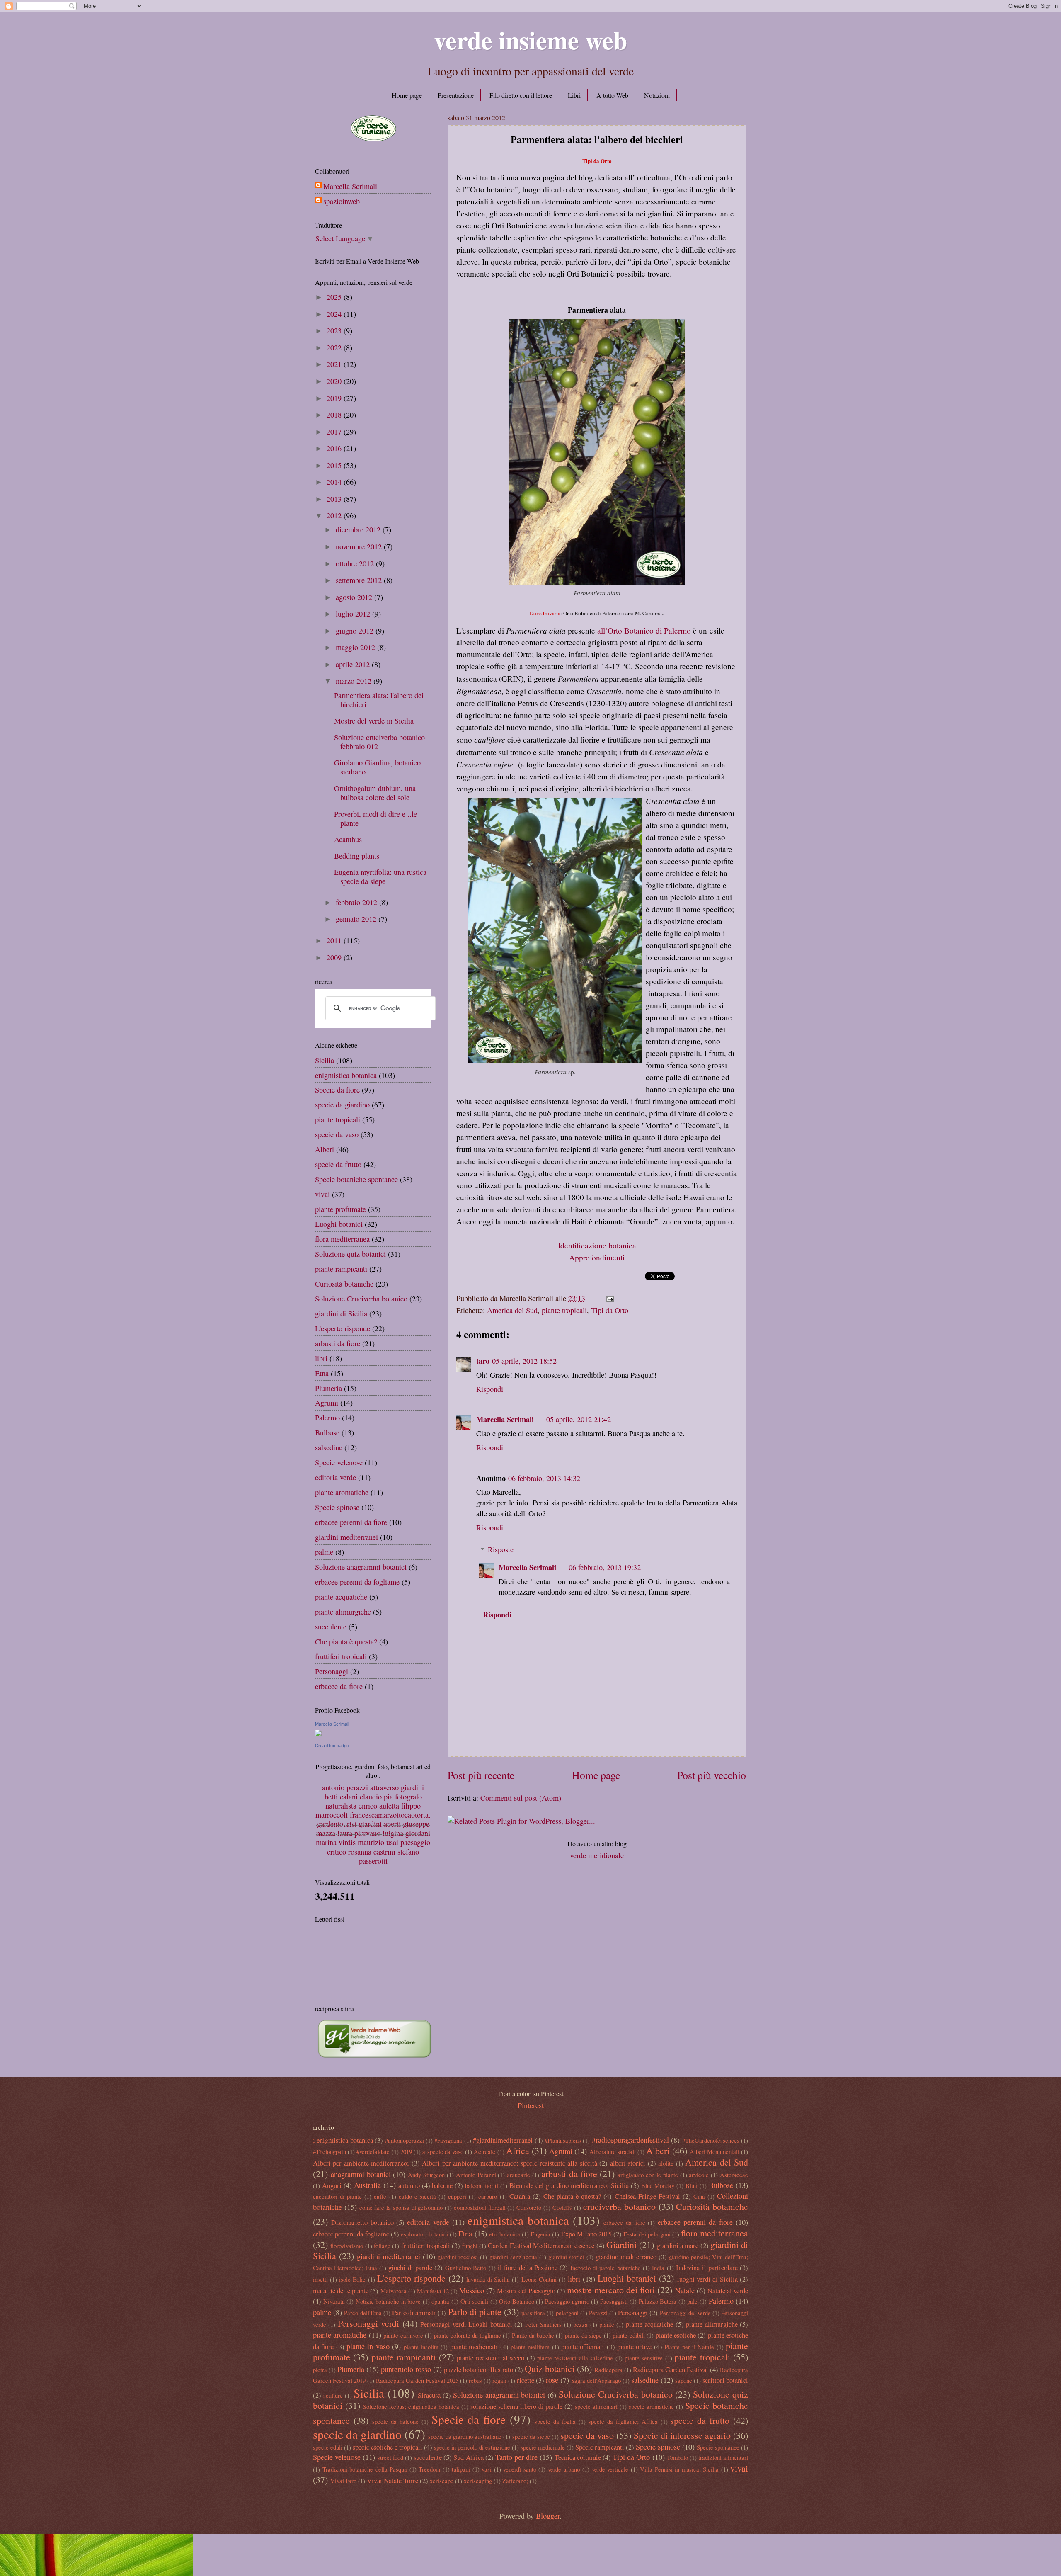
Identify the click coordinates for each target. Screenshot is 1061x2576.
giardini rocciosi (458, 2257)
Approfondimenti (597, 1257)
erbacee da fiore (339, 1686)
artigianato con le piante (648, 2175)
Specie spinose (337, 1507)
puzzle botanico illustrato (478, 2370)
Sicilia (325, 1060)
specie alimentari (596, 2406)
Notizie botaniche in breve (388, 2301)
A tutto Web (612, 95)
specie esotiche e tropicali (388, 2447)
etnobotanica (505, 2234)
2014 (335, 482)
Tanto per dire (516, 2457)
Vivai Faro (343, 2481)
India (658, 2268)
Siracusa (429, 2395)
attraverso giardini (397, 1787)
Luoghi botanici (339, 1224)
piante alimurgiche (343, 1612)
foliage (382, 2246)
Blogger (548, 2516)
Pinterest (531, 2106)
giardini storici (566, 2257)
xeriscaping (478, 2481)
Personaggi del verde (685, 2313)
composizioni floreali (480, 2207)
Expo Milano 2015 (586, 2234)
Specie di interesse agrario (682, 2435)
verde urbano (564, 2469)
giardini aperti (380, 1824)
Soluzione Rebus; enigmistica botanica (411, 2406)
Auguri (332, 2185)
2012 (335, 515)
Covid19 (562, 2207)
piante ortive (634, 2347)
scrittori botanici (725, 2380)
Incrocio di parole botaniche (606, 2268)
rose (552, 2380)
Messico (472, 2290)
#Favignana (448, 2140)
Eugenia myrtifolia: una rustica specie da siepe (380, 876)
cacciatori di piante (337, 2196)
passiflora (533, 2313)
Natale (685, 2290)
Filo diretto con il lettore (521, 95)
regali (499, 2380)
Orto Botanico (517, 2301)
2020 (335, 381)
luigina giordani (406, 1833)
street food (390, 2457)
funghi (470, 2246)
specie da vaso (337, 1134)
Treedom (429, 2469)
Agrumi (327, 1403)
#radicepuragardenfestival (630, 2140)
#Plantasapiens (563, 2140)
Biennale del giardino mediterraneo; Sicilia (569, 2185)
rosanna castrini (372, 1852)
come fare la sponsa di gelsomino (401, 2207)
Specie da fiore (337, 1090)
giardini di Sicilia (341, 1313)
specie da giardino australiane (465, 2436)
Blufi (692, 2185)
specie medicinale (543, 2447)
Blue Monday (658, 2185)
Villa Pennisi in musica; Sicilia (679, 2469)
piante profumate (340, 1209)
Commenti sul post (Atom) (521, 1798)
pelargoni (567, 2313)
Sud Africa (468, 2457)
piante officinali (583, 2347)
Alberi (325, 1149)
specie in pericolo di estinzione (472, 2447)
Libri (574, 95)
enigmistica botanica (346, 1075)
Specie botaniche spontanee (356, 1179)
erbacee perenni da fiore (351, 1522)
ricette (526, 2380)
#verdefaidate (373, 2151)
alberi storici (628, 2163)
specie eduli (328, 2447)
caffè (380, 2196)
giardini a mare (678, 2246)
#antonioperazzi (405, 2140)
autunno (409, 2185)
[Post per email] (608, 1298)
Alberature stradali (613, 2151)
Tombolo (677, 2457)
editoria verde (335, 1477)
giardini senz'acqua (513, 2257)
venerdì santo (520, 2469)
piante (607, 2324)
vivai (322, 1194)
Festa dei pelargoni (647, 2234)
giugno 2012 (356, 631)
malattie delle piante (341, 2291)
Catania (520, 2196)
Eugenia (540, 2234)
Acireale (484, 2151)
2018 (335, 415)
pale (692, 2301)
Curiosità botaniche (344, 1284)
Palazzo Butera (658, 2301)
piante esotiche (676, 2335)
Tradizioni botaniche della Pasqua (365, 2469)
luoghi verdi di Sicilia (707, 2279)
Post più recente (481, 1775)
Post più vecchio (712, 1775)
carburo (488, 2196)
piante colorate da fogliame (468, 2335)
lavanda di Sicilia (488, 2279)
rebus (475, 2380)
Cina (699, 2196)
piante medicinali (474, 2347)
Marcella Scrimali (505, 1419)
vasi (487, 2469)
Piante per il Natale (689, 2347)
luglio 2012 (354, 614)
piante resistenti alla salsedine (575, 2358)
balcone (442, 2185)
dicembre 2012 (359, 529)
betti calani (341, 1797)
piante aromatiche (342, 1492)
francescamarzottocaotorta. (390, 1815)
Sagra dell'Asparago (596, 2380)
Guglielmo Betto (466, 2268)
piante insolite (421, 2347)
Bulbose (327, 1432)
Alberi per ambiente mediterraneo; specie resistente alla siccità (509, 2163)
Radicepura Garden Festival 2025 (417, 2380)
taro (483, 1361)
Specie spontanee (718, 2447)
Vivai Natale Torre (392, 2481)
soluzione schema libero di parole (517, 2406)
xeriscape (442, 2481)
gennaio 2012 (357, 919)
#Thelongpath (329, 2151)
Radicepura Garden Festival (671, 2370)
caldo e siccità (417, 2196)
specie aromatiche (651, 2406)
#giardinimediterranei (503, 2140)
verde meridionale (597, 1856)
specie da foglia (555, 2421)
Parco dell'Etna (363, 2313)
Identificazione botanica (597, 1245)
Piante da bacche (533, 2335)
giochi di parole (410, 2268)
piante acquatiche (341, 1597)
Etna (322, 1373)
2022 (335, 347)
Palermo (327, 1418)
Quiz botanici (550, 2368)
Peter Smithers (543, 2324)
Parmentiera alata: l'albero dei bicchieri (379, 700)
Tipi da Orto (610, 1310)
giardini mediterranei (346, 1537)
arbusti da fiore (338, 1343)
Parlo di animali (414, 2313)
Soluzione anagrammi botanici (361, 1567)
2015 (335, 465)
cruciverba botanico (619, 2206)
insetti (320, 2279)
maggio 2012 (356, 647)
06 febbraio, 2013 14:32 (544, 1478)
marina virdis (336, 1843)
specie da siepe (531, 2436)
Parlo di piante (475, 2312)
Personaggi (332, 1671)
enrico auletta (379, 1806)
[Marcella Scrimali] (318, 1734)
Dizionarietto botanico (362, 2222)
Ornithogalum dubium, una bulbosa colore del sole (375, 793)
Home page (407, 95)
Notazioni (657, 95)
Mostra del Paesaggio (526, 2291)
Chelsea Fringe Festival (647, 2196)
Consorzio (529, 2207)
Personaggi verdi (368, 2323)
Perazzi (598, 2313)
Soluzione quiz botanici (350, 1254)
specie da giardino (342, 1105)
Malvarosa (394, 2291)
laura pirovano (359, 1833)
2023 (335, 330)
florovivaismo (347, 2246)
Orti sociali (475, 2301)
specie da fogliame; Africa (623, 2421)
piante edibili (629, 2335)
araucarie (518, 2175)
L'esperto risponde (343, 1328)
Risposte (501, 1549)
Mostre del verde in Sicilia (374, 721)
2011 (335, 940)
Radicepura (608, 2370)
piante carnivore (403, 2335)
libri (321, 1358)
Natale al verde (728, 2291)
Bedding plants (357, 856)
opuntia (440, 2301)
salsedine (329, 1447)
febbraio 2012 (357, 902)
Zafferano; (515, 2481)
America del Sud (512, 1310)
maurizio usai (378, 1843)
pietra (320, 2370)
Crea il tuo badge (332, 1746)
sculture (333, 2395)
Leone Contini (539, 2279)
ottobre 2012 (356, 563)
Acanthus (348, 839)
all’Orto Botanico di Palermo (644, 630)
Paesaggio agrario (567, 2301)
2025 (335, 297)
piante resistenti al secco (491, 2358)
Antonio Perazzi (476, 2175)
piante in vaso (368, 2346)
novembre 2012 (360, 546)
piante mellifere (530, 2347)
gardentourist (337, 1824)
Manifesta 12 (433, 2291)
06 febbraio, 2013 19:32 (605, 1567)
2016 (335, 448)
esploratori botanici (424, 2234)
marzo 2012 (355, 681)
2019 (335, 398)
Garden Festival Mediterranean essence (541, 2246)
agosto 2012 (355, 597)
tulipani (461, 2469)
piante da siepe (584, 2335)
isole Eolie (352, 2279)
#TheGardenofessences (711, 2140)
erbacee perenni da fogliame (357, 1582)
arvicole (699, 2175)
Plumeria (328, 1388)
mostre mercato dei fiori (611, 2290)
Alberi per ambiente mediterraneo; (361, 2163)
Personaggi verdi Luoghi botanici (466, 2324)
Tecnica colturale (578, 2457)
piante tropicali (564, 1310)
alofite (666, 2163)
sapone (684, 2380)
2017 (335, 432)
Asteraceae (734, 2175)
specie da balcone (395, 2421)
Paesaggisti (614, 2301)
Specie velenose (339, 1462)
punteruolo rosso (406, 2369)
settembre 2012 (360, 580)
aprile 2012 (354, 664)
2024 (335, 314)
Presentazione (456, 95)
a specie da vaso (443, 2151)
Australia (367, 2185)
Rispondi (490, 1389)
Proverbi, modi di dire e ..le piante (375, 818)
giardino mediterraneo (626, 2257)
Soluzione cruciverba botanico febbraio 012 (379, 742)
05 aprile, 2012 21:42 (579, 1419)
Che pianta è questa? (346, 1641)
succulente (331, 1627)
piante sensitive (644, 2358)
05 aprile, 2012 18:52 (524, 1361)
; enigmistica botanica (343, 2140)
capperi (457, 2196)
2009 (335, 957)
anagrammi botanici (361, 2174)
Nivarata (334, 2301)
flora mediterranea (342, 1239)
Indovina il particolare (707, 2268)
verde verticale (610, 2469)
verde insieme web (530, 40)
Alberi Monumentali (715, 2151)
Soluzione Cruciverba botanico (361, 1299)
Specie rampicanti (600, 2447)
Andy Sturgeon (426, 2175)
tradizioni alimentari (723, 2457)
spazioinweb (342, 201)
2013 (335, 499)
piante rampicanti (341, 1269)
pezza (580, 2324)
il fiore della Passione (528, 2268)
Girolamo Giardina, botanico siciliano (377, 767)
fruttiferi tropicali (341, 1656)
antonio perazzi (345, 1787)
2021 (335, 364)
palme (324, 1552)
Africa (518, 2150)
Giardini (621, 2245)
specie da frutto (338, 1164)
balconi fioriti (482, 2185)
